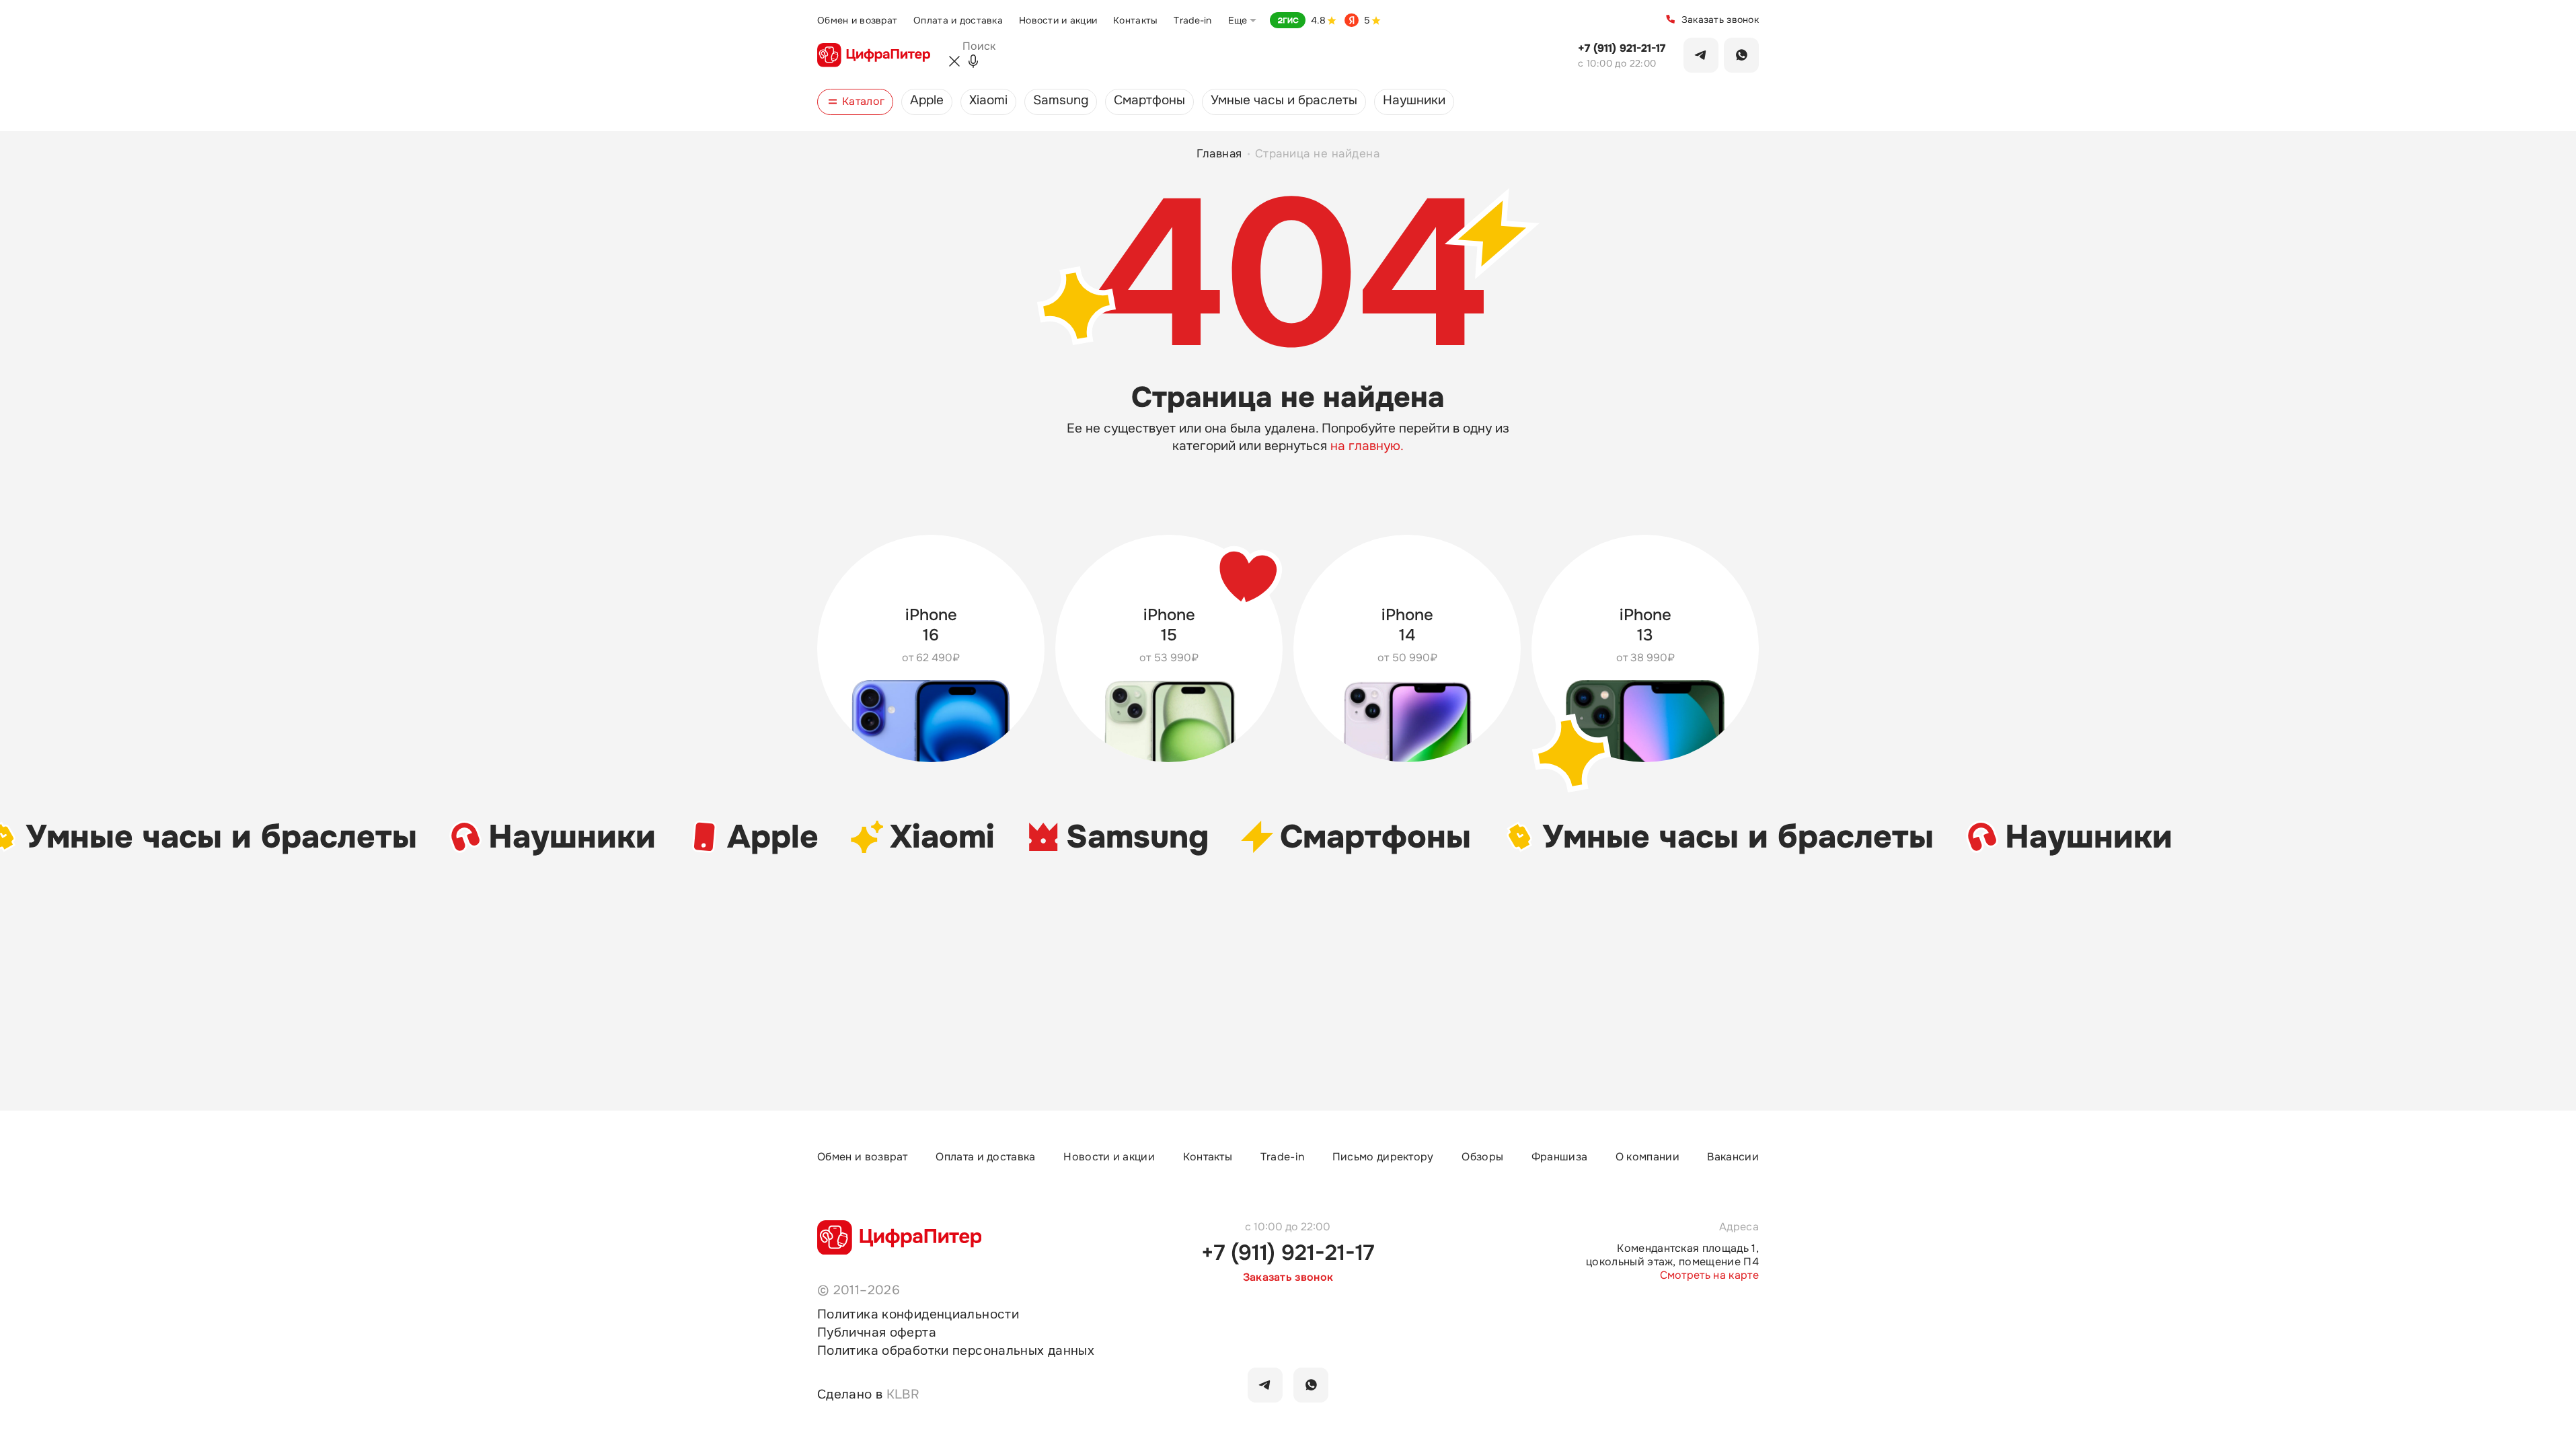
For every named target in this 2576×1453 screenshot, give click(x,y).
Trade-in (1192, 20)
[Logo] (874, 55)
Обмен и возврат (857, 20)
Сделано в (868, 1394)
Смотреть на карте (1709, 1275)
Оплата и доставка (958, 20)
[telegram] (1265, 1385)
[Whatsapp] (1741, 55)
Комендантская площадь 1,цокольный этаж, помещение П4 (1672, 1255)
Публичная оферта (877, 1333)
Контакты (1135, 20)
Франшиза (1560, 1157)
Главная (1220, 154)
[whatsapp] (1311, 1385)
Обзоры (1482, 1157)
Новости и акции (1058, 20)
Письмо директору (1383, 1157)
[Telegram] (1701, 55)
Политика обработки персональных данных (956, 1351)
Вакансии (1733, 1157)
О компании (1647, 1157)
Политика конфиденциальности (918, 1315)
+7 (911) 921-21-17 (1622, 48)
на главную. (1367, 446)
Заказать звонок (1720, 20)
